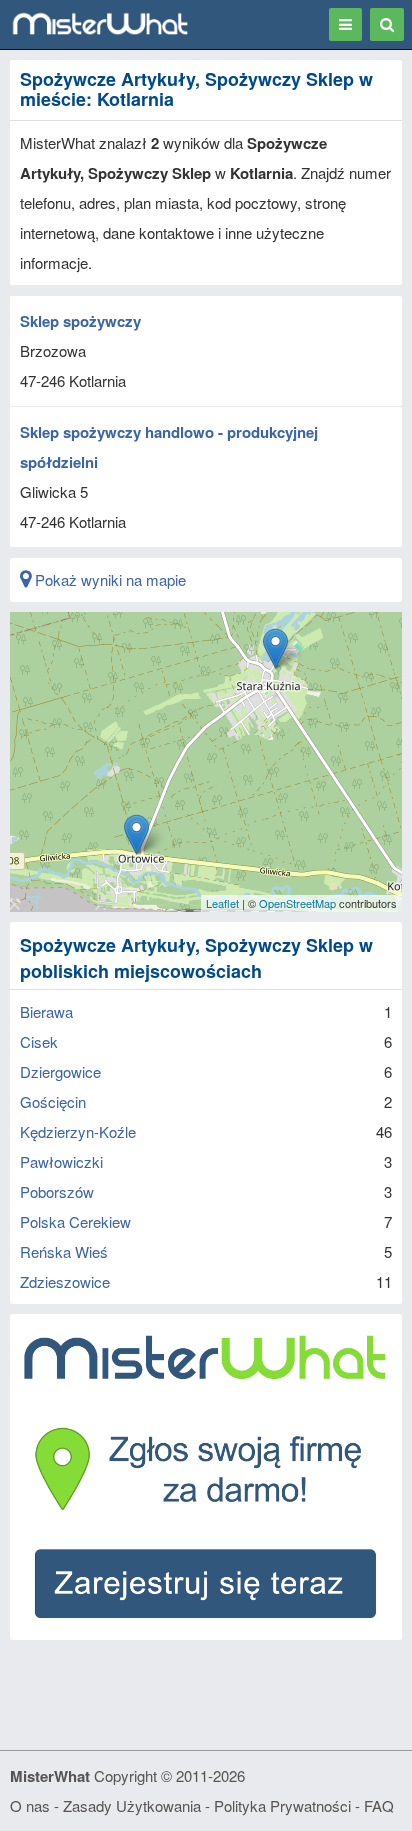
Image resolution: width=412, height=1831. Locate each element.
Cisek (39, 1041)
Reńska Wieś (64, 1251)
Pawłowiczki (61, 1161)
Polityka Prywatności (282, 1805)
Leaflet (222, 903)
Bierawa (46, 1011)
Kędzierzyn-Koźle (78, 1131)
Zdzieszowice (65, 1281)
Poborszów (57, 1191)
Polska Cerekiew (75, 1221)
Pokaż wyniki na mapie (108, 579)
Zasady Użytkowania (132, 1805)
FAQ (379, 1805)
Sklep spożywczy (80, 321)
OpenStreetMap (297, 903)
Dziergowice (60, 1071)
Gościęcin (53, 1101)
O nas (30, 1805)
